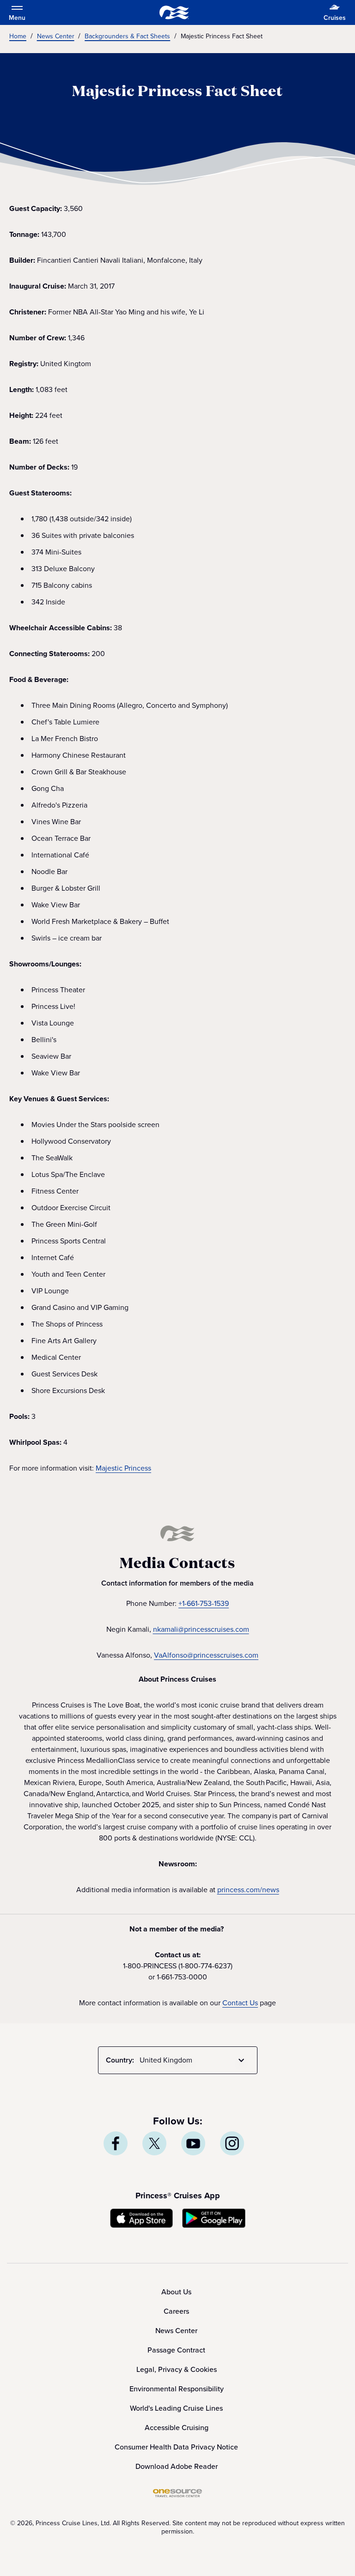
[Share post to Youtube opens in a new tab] (193, 2143)
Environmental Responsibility (177, 2389)
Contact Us (240, 2003)
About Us (176, 2292)
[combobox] (194, 2060)
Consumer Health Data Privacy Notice (176, 2447)
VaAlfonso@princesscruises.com (206, 1655)
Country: (120, 2060)
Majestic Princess (123, 1468)
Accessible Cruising (177, 2428)
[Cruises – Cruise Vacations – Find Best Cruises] (174, 12)
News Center (176, 2331)
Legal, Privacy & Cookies (177, 2369)
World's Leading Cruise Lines (176, 2408)
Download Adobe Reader (177, 2466)
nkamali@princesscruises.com (201, 1629)
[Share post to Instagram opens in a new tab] (232, 2143)
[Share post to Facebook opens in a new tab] (116, 2143)
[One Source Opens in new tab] (177, 2495)
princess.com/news (248, 1890)
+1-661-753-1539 (204, 1603)
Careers (176, 2311)
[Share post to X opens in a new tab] (154, 2143)
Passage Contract (176, 2350)
